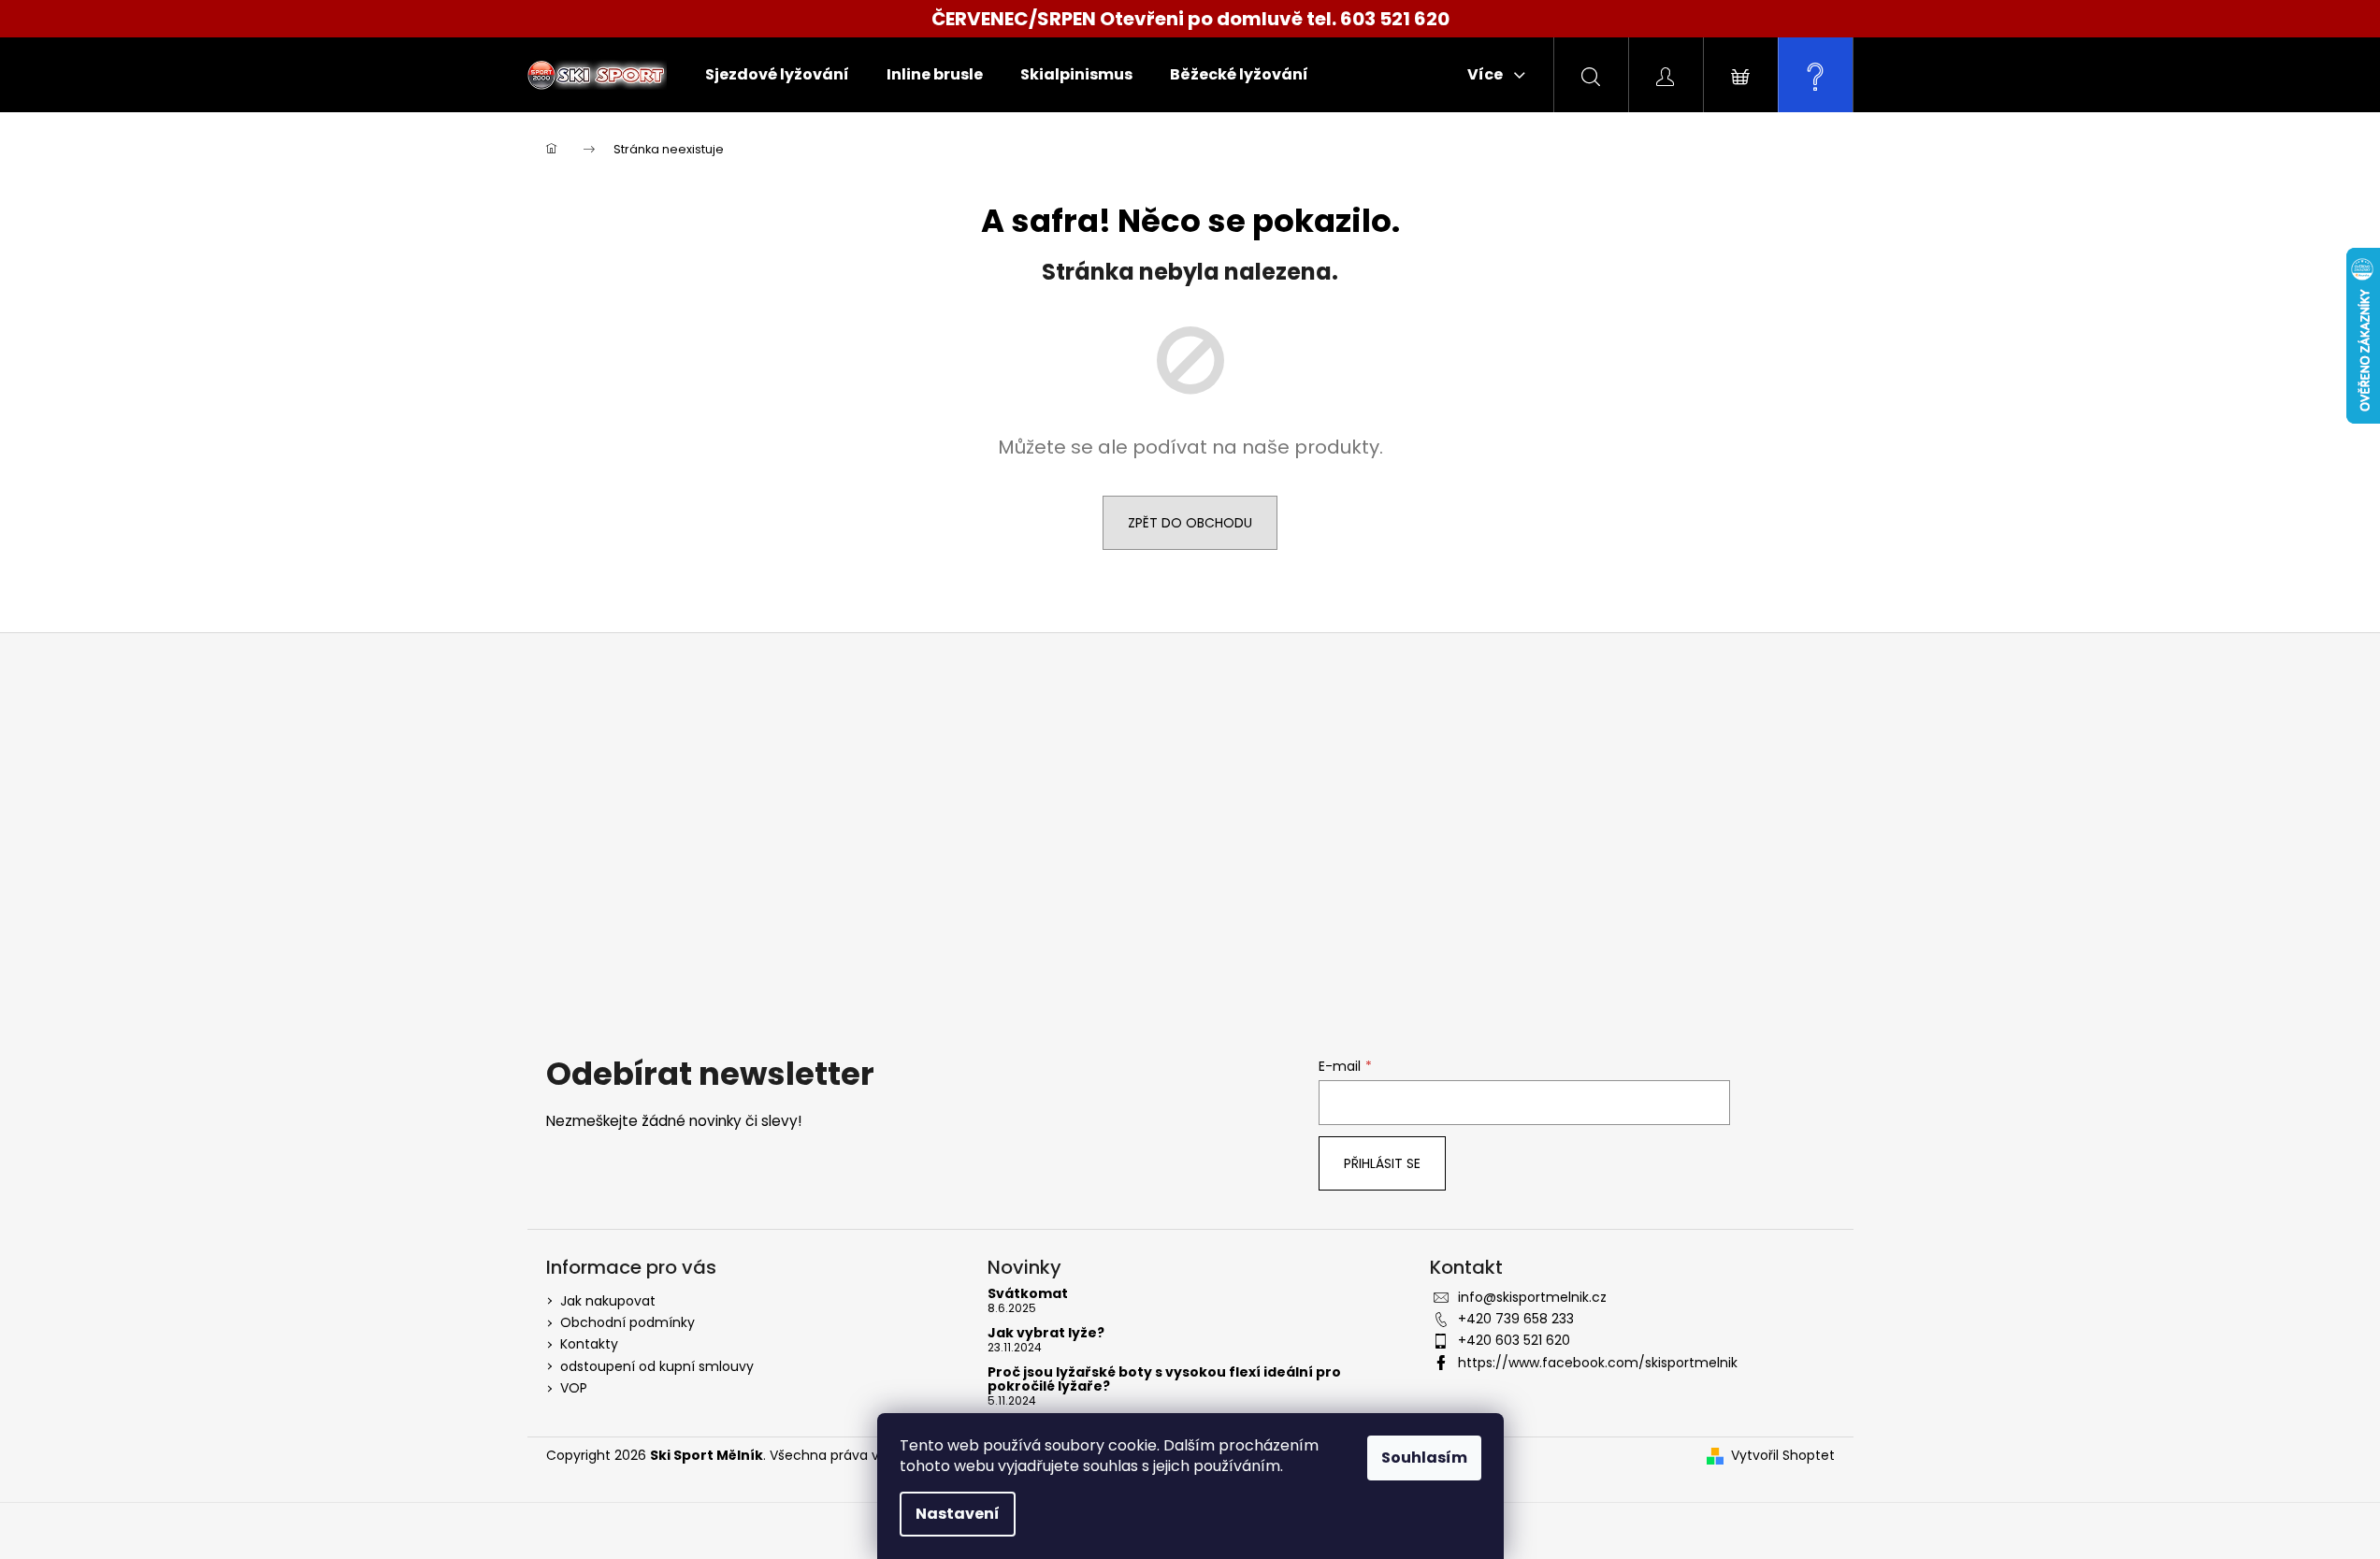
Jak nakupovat (608, 1301)
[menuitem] (777, 75)
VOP (574, 1388)
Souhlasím (1424, 1458)
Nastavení (958, 1514)
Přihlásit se (1382, 1163)
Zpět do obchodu (1190, 523)
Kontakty (589, 1344)
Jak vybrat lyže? (1046, 1333)
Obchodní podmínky (627, 1322)
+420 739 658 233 (1516, 1319)
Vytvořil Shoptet (1783, 1456)
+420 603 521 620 (1514, 1340)
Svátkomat (1028, 1294)
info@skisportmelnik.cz (1532, 1297)
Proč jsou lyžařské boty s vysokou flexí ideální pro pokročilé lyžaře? (1164, 1380)
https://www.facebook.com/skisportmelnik (1598, 1363)
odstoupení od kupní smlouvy (657, 1366)
